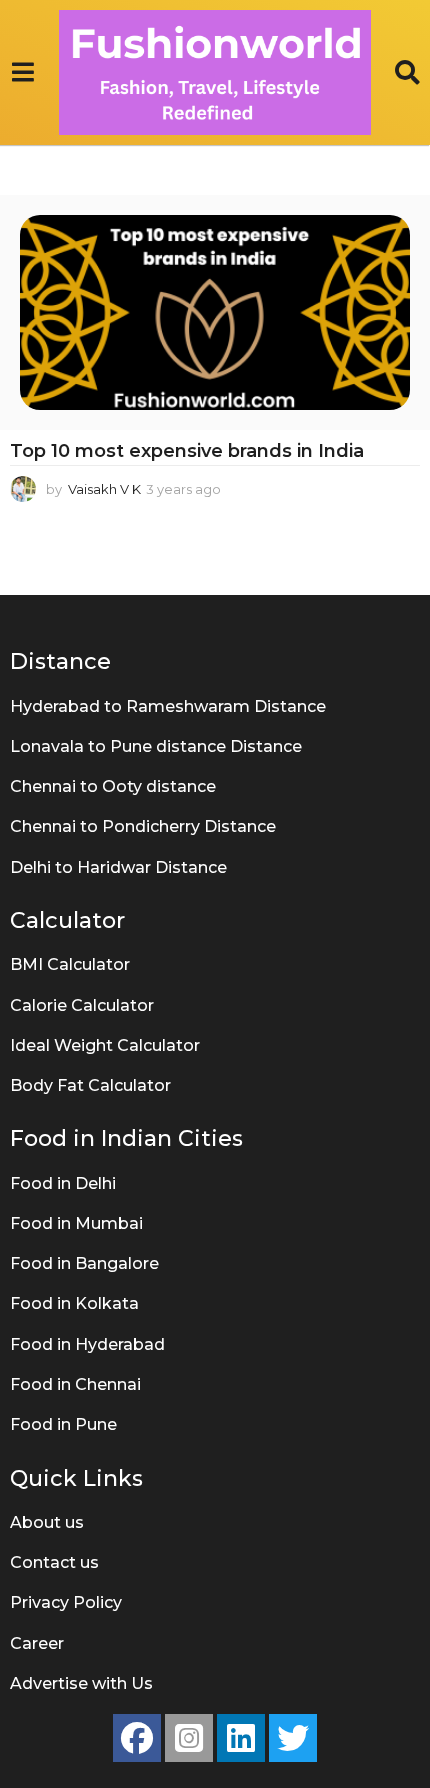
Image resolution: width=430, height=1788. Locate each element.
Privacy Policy (66, 1602)
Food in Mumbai (76, 1223)
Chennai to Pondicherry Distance (143, 826)
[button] (22, 73)
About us (47, 1522)
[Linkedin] (241, 1738)
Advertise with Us (81, 1683)
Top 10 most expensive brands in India (187, 451)
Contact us (54, 1562)
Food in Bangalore (84, 1263)
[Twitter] (293, 1738)
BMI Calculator (70, 964)
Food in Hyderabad (87, 1344)
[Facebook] (137, 1738)
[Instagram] (189, 1738)
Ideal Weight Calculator (105, 1045)
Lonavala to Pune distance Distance (156, 746)
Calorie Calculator (82, 1005)
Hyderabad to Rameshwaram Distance (168, 706)
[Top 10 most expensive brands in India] (215, 312)
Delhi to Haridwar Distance (118, 867)
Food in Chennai (75, 1384)
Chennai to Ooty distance (113, 786)
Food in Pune (63, 1424)
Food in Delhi (63, 1183)
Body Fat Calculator (90, 1085)
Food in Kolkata (74, 1303)
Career (37, 1643)
